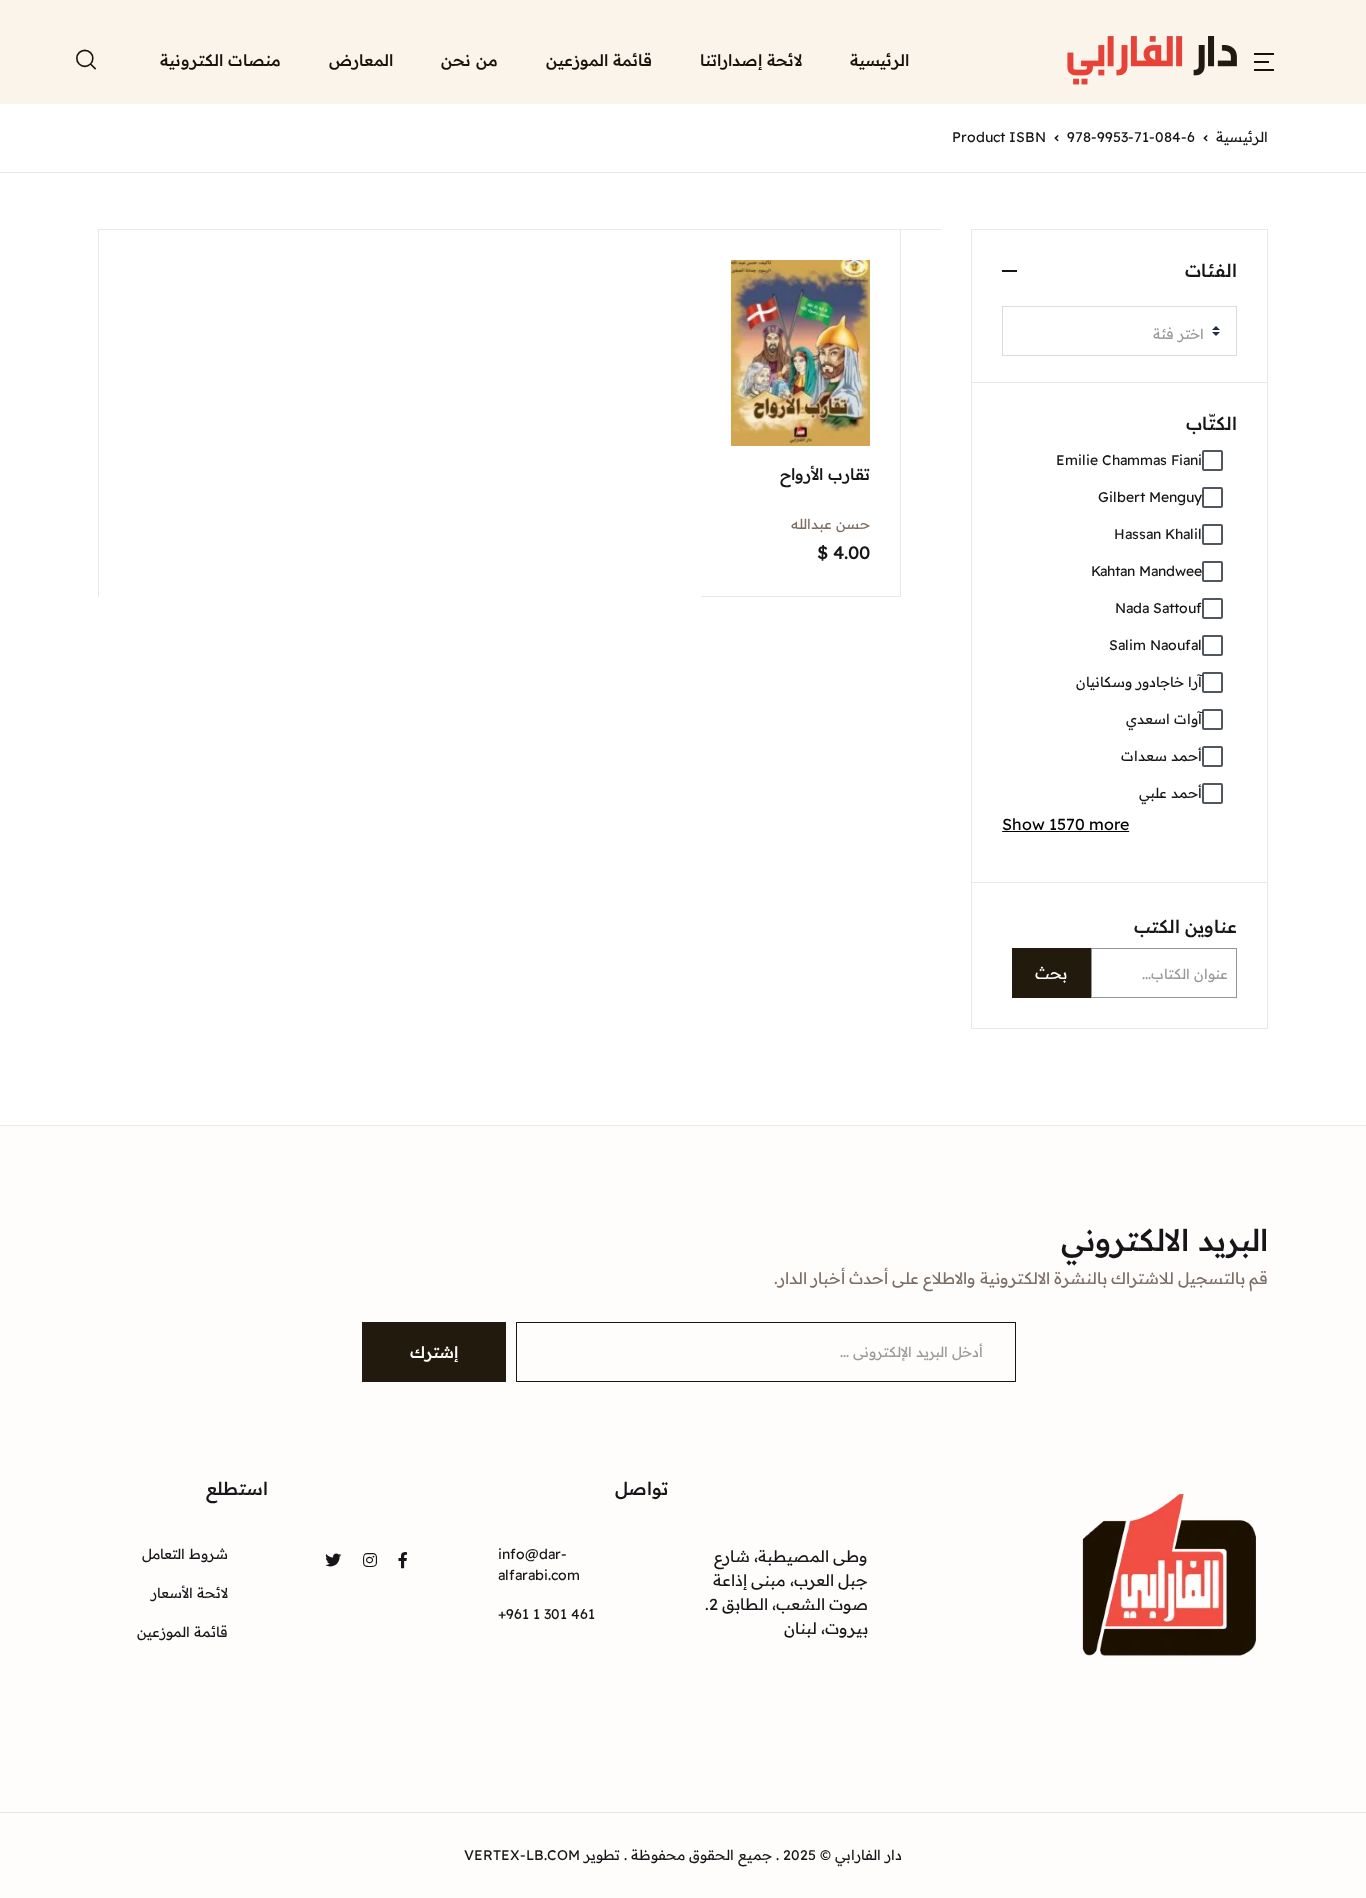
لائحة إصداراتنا (751, 60)
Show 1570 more (1065, 824)
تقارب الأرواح (825, 474)
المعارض (361, 60)
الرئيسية (879, 60)
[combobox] (1119, 331)
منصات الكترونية (220, 60)
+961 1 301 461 (546, 1614)
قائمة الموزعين (599, 60)
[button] (1264, 60)
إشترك (434, 1352)
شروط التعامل (185, 1554)
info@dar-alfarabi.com (539, 1564)
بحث (1051, 973)
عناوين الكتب (1185, 926)
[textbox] (1111, 334)
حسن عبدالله (830, 524)
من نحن (469, 60)
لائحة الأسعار (189, 1593)
